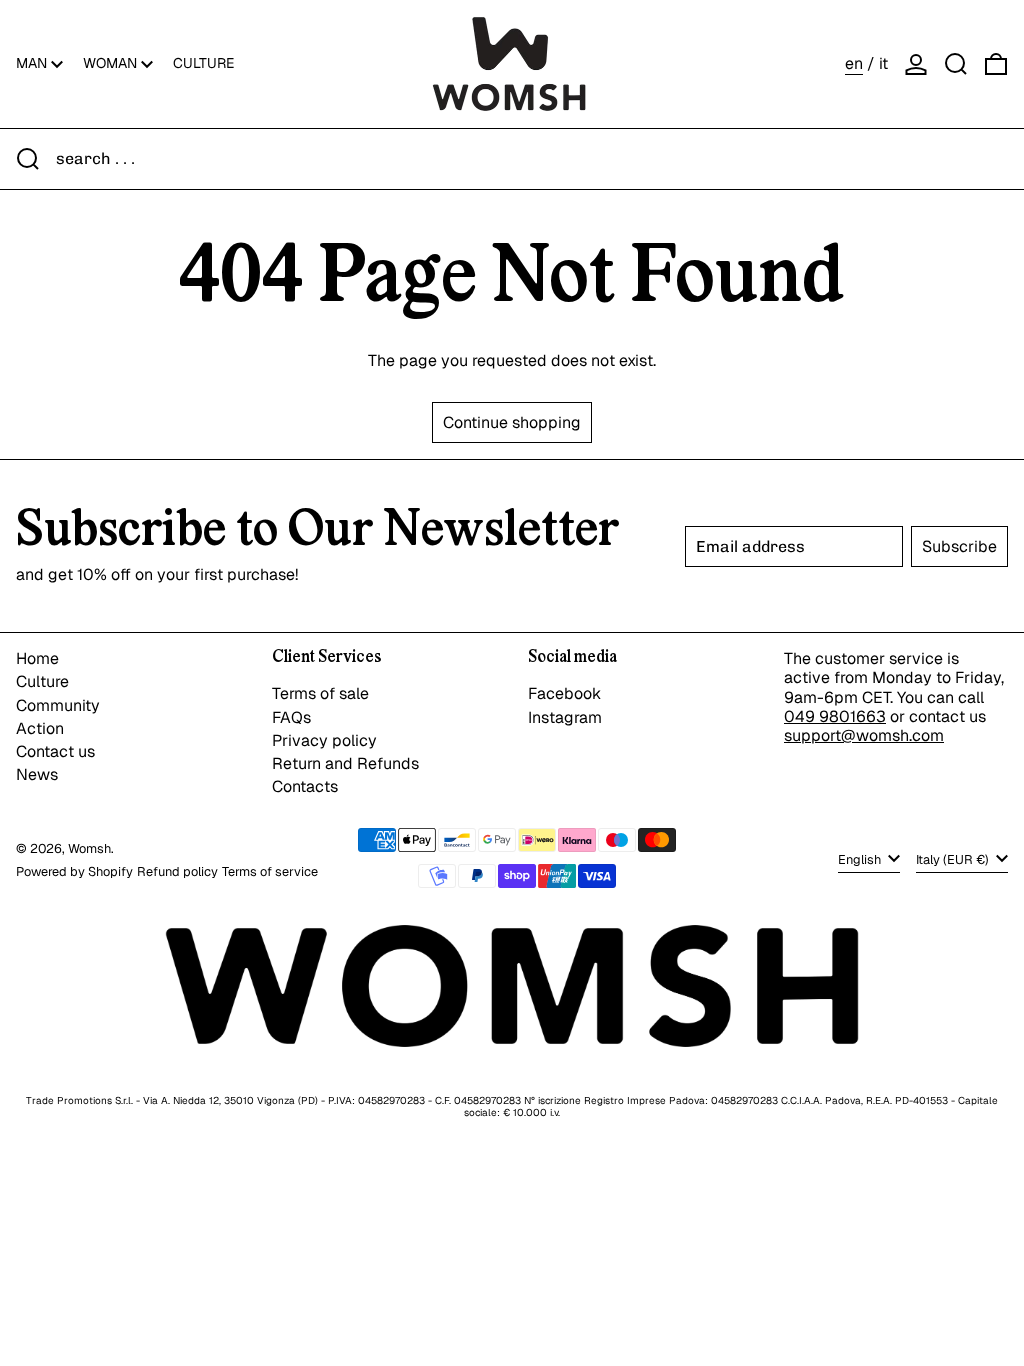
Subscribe (959, 546)
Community (58, 705)
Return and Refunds (345, 763)
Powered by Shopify (74, 871)
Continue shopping (512, 422)
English (861, 859)
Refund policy (177, 871)
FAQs (291, 717)
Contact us (55, 751)
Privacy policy (324, 740)
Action (40, 728)
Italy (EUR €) (954, 859)
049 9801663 (835, 716)
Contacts (305, 786)
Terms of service (270, 871)
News (37, 774)
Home (37, 658)
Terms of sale (320, 693)
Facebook (564, 693)
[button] (956, 64)
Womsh (89, 848)
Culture (42, 681)
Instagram (565, 717)
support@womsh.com (864, 735)
